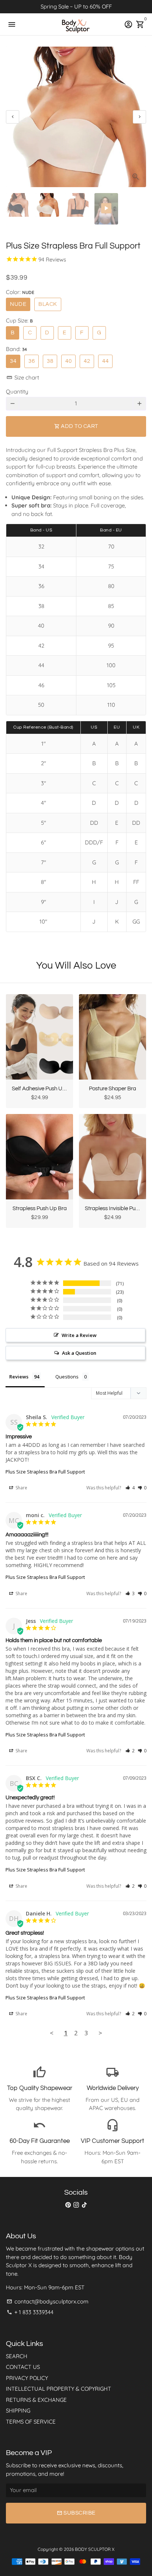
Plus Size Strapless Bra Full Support (45, 1472)
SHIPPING (18, 2410)
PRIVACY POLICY (27, 2378)
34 (13, 361)
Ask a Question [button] (79, 1353)
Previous (13, 117)
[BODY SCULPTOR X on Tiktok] (84, 2205)
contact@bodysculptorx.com (48, 2301)
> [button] (100, 2033)
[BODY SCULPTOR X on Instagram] (76, 2205)
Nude (18, 304)
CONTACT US (23, 2367)
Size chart (23, 377)
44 (105, 361)
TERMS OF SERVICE (31, 2422)
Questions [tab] (67, 1377)
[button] (130, 1488)
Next (139, 117)
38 (50, 361)
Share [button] (21, 1488)
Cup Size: (19, 320)
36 (32, 361)
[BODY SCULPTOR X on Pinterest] (68, 2205)
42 (87, 361)
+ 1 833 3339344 (30, 2312)
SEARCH (17, 2356)
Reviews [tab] (19, 1377)
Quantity (17, 391)
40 (68, 361)
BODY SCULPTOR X (95, 2549)
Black (48, 304)
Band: (16, 349)
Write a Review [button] (79, 1335)
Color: (20, 292)
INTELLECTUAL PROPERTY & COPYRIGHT (58, 2389)
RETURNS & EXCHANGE (36, 2400)
